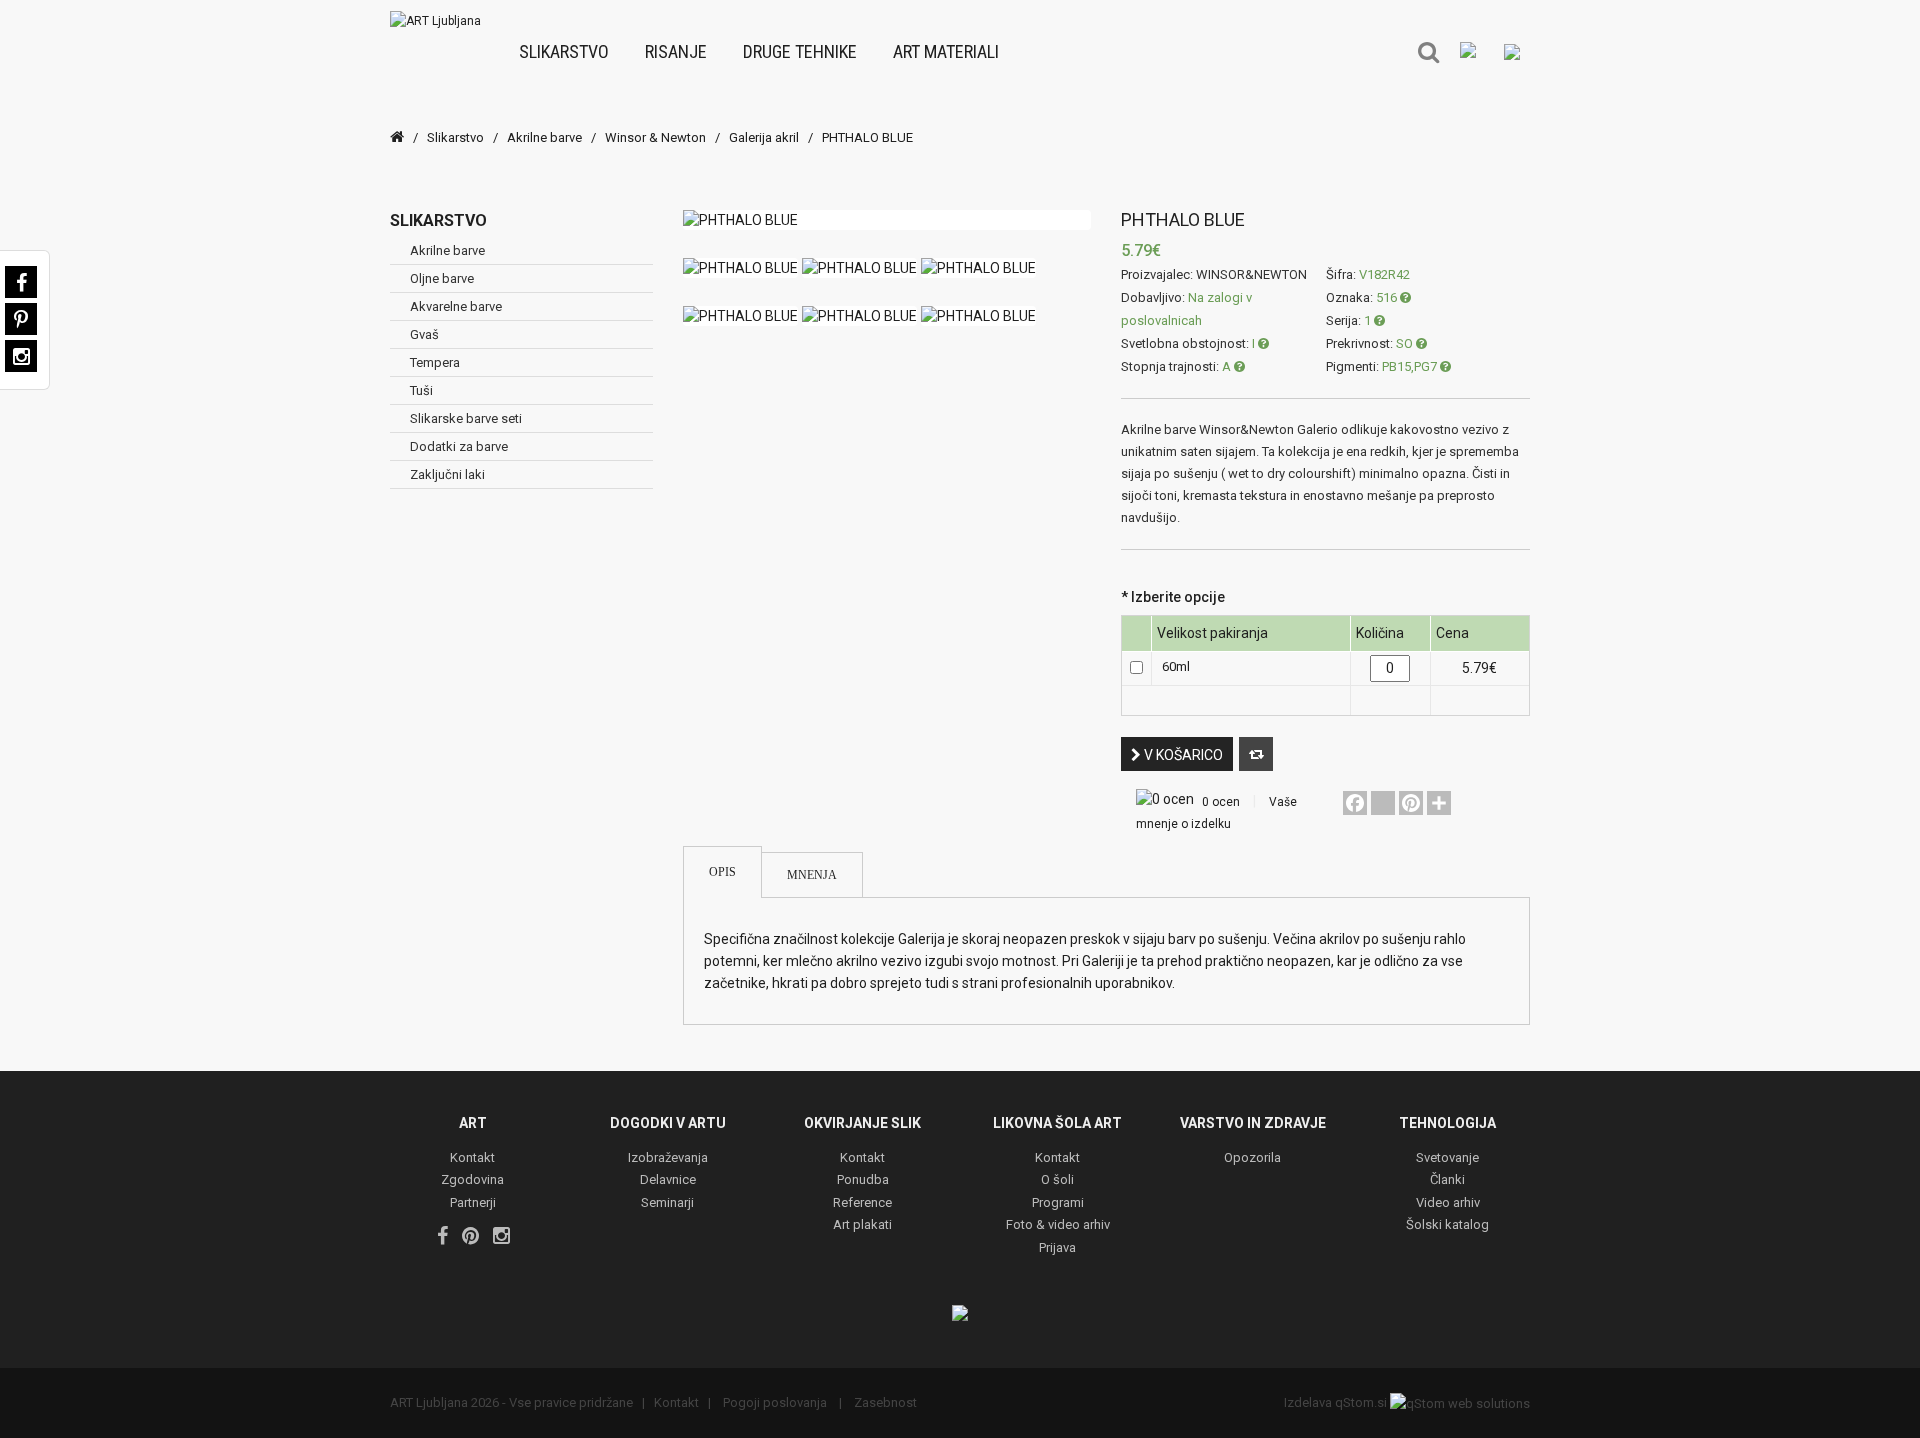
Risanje (676, 51)
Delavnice (668, 1180)
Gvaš (424, 334)
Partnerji (473, 1203)
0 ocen (1221, 802)
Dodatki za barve (459, 446)
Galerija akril (764, 137)
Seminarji (667, 1203)
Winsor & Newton (655, 137)
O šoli (1057, 1180)
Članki (1447, 1180)
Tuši (421, 390)
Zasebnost (884, 1402)
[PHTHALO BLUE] (887, 220)
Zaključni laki (447, 474)
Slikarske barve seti (466, 418)
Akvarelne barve (456, 306)
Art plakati (862, 1225)
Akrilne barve (544, 137)
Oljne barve (442, 278)
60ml (1176, 666)
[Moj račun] (1512, 51)
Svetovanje (1447, 1158)
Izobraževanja (668, 1158)
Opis (722, 872)
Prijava (1057, 1248)
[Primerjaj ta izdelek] (1256, 754)
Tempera (435, 362)
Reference (862, 1203)
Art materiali (946, 51)
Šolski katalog (1447, 1225)
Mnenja (812, 875)
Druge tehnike (800, 51)
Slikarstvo (564, 51)
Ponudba (863, 1180)
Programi (1058, 1203)
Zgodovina (472, 1180)
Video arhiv (1448, 1203)
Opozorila (1252, 1158)
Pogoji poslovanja (775, 1402)
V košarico (1182, 755)
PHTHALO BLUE (867, 137)
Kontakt (472, 1158)
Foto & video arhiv (1058, 1225)
